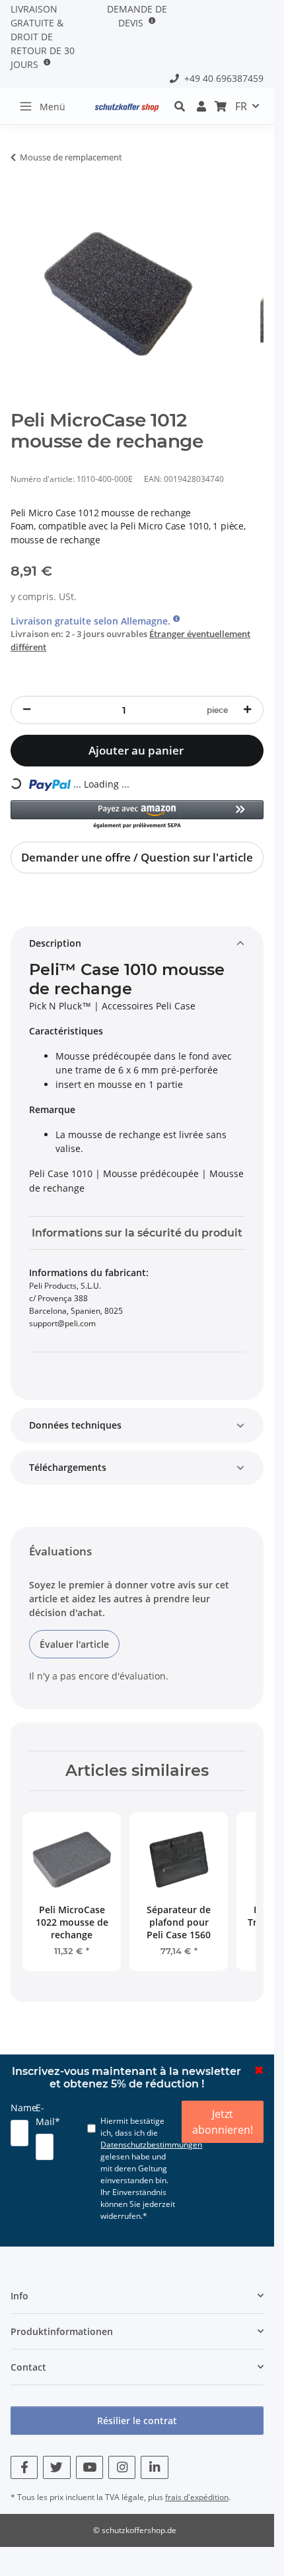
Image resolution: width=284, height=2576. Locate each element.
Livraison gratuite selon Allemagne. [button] (92, 621)
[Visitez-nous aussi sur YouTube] (89, 2467)
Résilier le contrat (137, 2421)
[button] (183, 106)
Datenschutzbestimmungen (151, 2145)
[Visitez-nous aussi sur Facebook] (24, 2467)
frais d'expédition (197, 2497)
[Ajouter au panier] (21, 178)
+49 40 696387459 (221, 78)
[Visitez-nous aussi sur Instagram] (122, 2467)
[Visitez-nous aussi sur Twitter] (56, 2467)
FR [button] (241, 106)
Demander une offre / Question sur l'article (137, 857)
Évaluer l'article (74, 1644)
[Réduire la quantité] (26, 710)
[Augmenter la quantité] (248, 710)
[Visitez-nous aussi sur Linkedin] (154, 2467)
